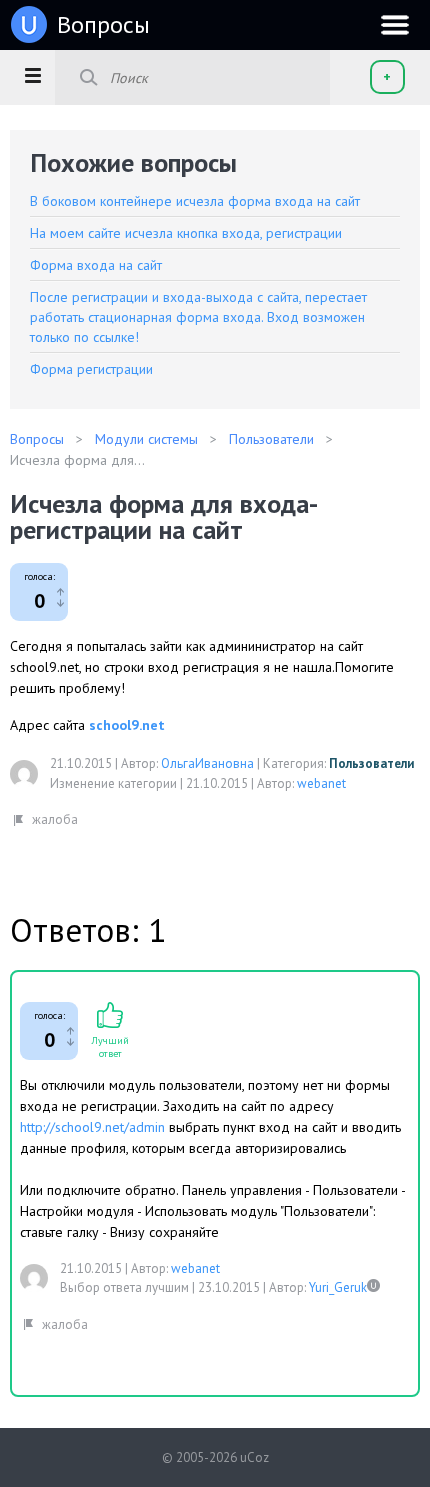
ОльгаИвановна (207, 763)
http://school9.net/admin (92, 1127)
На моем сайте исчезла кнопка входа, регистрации (186, 233)
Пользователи (371, 763)
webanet (321, 783)
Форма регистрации (91, 369)
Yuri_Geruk (338, 1287)
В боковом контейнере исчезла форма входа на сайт (195, 201)
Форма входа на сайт (96, 265)
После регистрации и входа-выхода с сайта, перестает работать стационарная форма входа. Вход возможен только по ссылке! (198, 317)
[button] (32, 75)
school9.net (127, 725)
